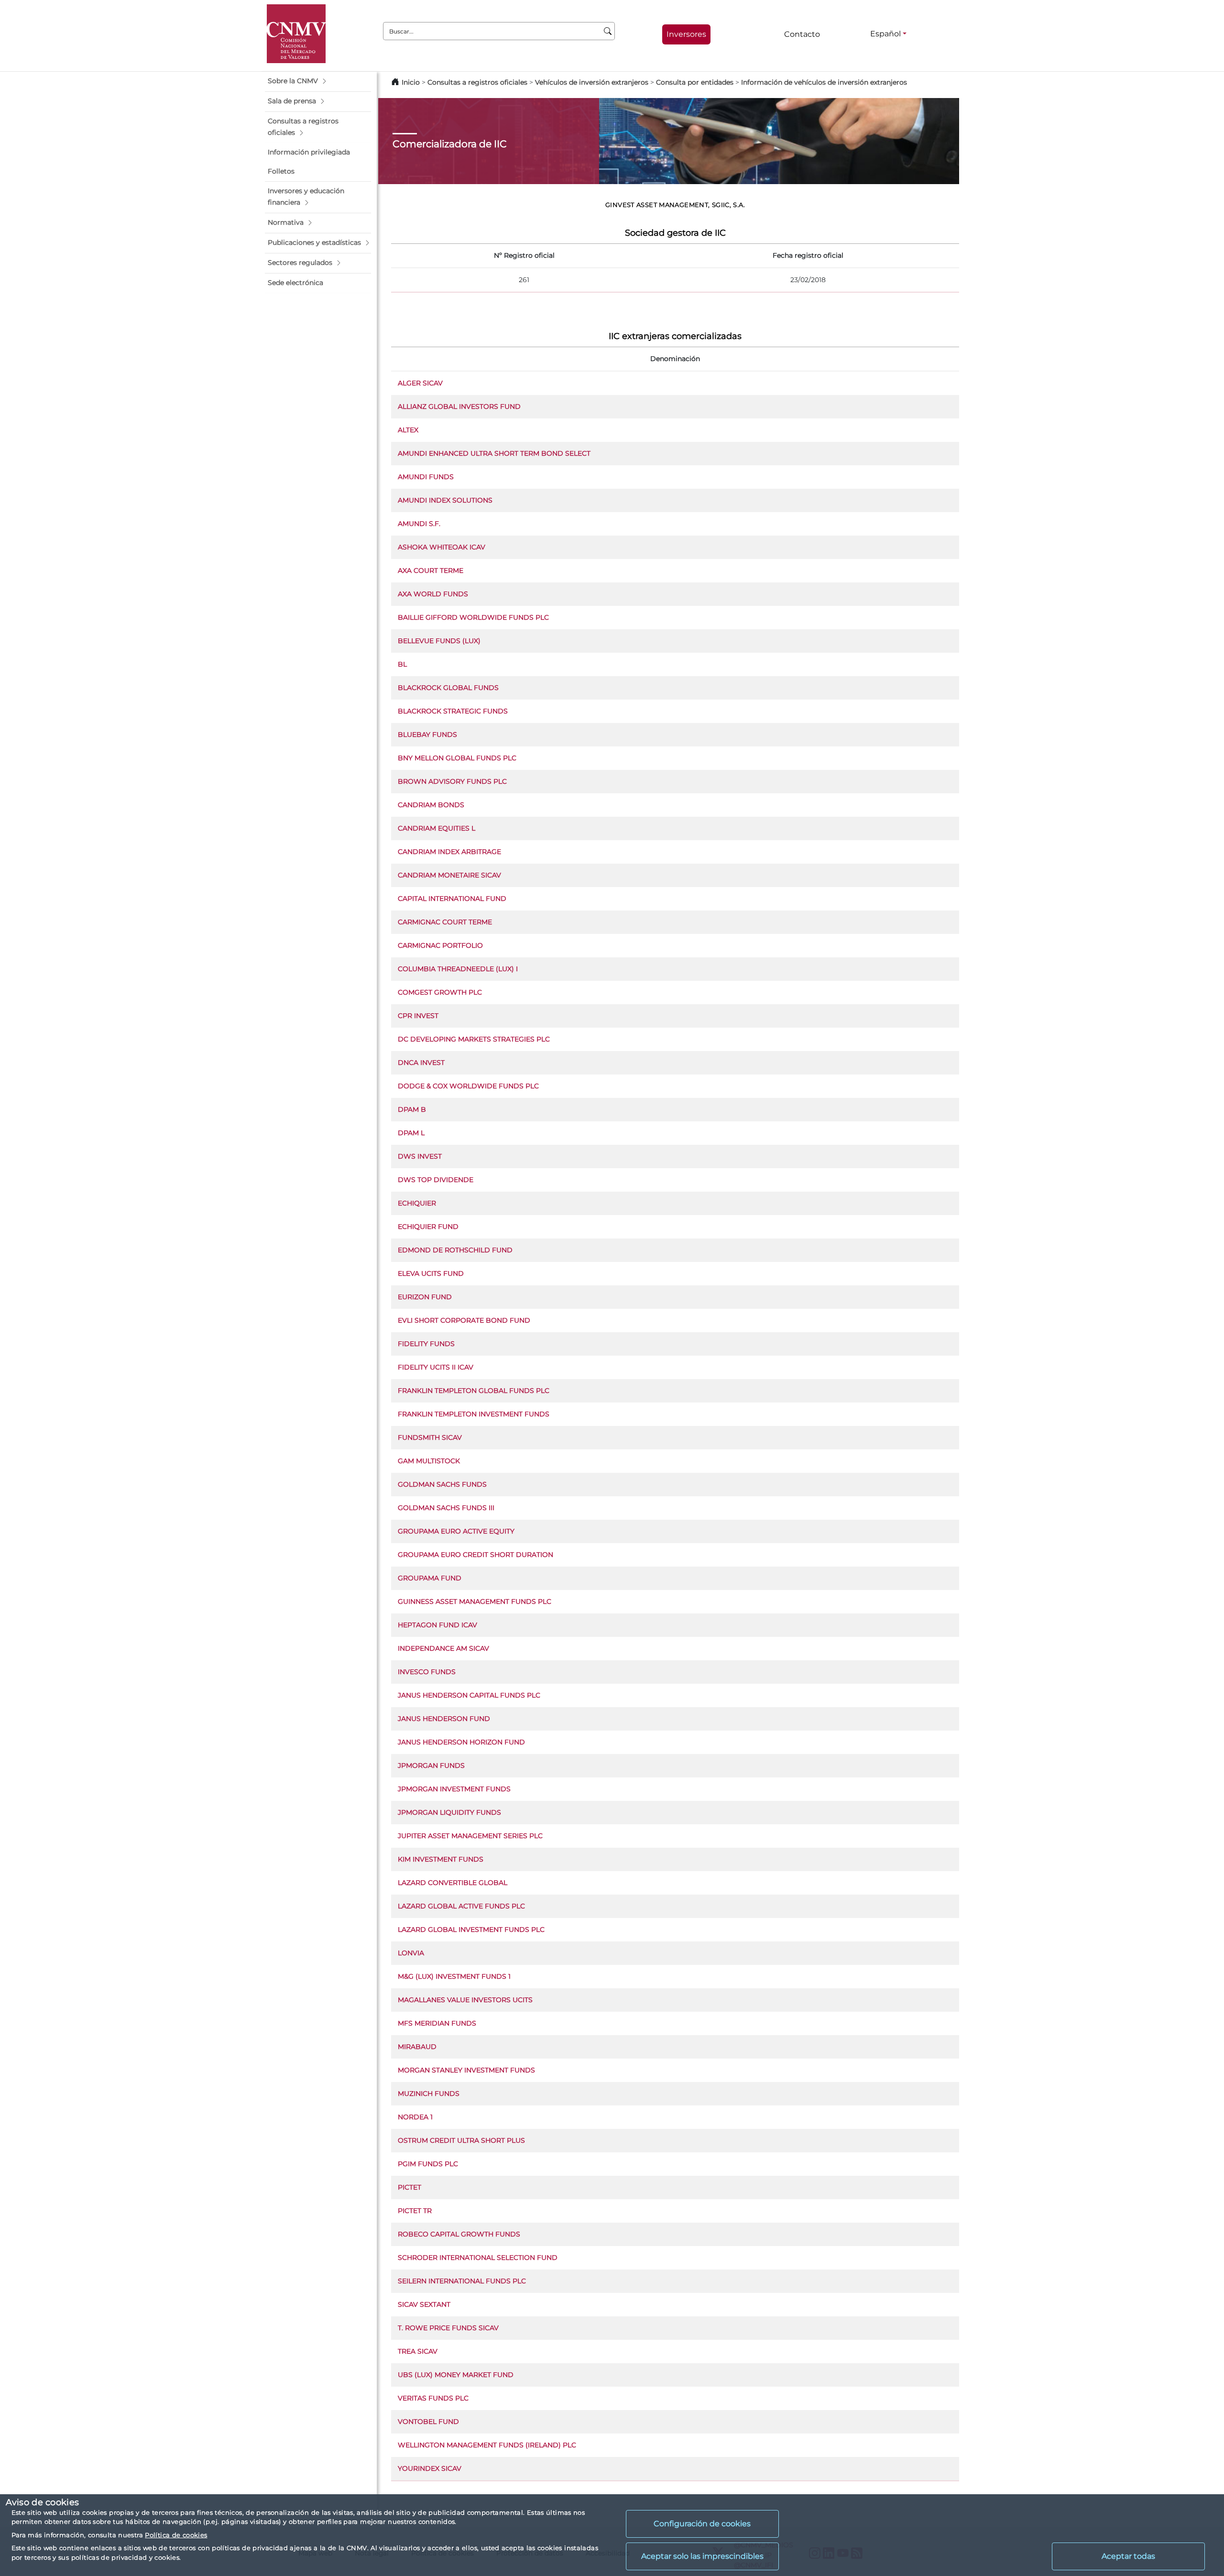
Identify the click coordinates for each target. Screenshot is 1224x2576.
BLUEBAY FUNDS (427, 734)
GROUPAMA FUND (430, 1578)
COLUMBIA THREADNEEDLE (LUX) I (458, 969)
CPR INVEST (418, 1016)
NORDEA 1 (415, 2117)
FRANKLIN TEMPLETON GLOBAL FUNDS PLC (474, 1391)
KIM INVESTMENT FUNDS (441, 1859)
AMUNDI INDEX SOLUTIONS (445, 500)
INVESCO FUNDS (427, 1672)
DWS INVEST (420, 1156)
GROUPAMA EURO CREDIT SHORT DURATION (475, 1555)
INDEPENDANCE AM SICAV (443, 1648)
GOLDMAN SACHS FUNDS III (446, 1508)
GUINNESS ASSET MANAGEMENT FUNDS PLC (475, 1601)
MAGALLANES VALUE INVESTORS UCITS (465, 2000)
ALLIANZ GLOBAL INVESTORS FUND (459, 406)
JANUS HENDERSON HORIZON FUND (461, 1742)
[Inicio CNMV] (296, 34)
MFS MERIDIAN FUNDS (437, 2023)
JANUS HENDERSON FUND (444, 1719)
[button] (318, 81)
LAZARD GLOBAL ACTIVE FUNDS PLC (461, 1906)
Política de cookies (176, 2535)
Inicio (411, 82)
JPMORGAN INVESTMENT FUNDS (454, 1789)
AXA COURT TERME (431, 570)
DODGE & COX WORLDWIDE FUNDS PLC (468, 1086)
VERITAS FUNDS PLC (433, 2398)
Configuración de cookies (702, 2524)
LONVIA (411, 1953)
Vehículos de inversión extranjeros (592, 82)
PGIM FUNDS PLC (428, 2164)
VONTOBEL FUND (428, 2422)
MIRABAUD (417, 2047)
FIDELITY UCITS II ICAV (436, 1367)
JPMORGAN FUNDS (431, 1765)
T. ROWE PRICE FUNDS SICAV (448, 2328)
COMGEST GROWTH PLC (440, 992)
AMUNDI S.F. (419, 524)
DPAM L (411, 1133)
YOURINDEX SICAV (430, 2468)
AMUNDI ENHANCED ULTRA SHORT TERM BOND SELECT (494, 453)
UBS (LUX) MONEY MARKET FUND (456, 2375)
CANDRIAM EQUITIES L (437, 828)
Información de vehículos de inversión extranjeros (824, 82)
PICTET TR (415, 2211)
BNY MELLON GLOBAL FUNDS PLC (457, 758)
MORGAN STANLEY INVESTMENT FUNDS (466, 2070)
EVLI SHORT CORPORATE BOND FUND (464, 1320)
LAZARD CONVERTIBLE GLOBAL (453, 1883)
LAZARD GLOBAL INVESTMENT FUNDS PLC (471, 1929)
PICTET (410, 2187)
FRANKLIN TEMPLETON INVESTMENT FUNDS (474, 1414)
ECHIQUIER (417, 1203)
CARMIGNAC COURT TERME (445, 922)
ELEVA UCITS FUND (431, 1273)
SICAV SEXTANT (424, 2304)
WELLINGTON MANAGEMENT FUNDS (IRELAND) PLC (487, 2445)
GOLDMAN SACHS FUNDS (442, 1484)
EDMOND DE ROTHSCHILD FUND (455, 1250)
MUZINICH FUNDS (429, 2094)
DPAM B (412, 1109)
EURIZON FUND (425, 1297)
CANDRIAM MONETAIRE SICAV (449, 875)
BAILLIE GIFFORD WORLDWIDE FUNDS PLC (473, 617)
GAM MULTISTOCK (429, 1461)
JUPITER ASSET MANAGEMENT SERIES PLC (470, 1836)
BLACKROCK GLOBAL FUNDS (448, 688)
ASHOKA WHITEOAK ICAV (442, 547)
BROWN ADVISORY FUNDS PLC (452, 781)
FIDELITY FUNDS (426, 1344)
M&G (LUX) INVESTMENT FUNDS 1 (454, 1976)
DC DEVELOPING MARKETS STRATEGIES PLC (474, 1039)
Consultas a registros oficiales (477, 82)
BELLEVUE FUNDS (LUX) (439, 641)
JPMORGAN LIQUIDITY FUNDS (449, 1812)
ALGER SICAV (420, 383)
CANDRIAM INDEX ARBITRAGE (449, 852)
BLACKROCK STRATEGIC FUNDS (453, 711)
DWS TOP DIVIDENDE (436, 1180)
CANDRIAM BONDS (431, 805)
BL (402, 664)
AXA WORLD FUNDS (433, 594)
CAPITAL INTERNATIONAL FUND (452, 899)
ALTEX (408, 430)
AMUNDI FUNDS (426, 477)
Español (885, 34)
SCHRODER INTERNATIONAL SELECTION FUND (478, 2258)
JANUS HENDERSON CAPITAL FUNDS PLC (469, 1695)
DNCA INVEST (421, 1063)
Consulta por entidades (695, 82)
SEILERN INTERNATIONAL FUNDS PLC (462, 2281)
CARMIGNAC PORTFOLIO (440, 945)
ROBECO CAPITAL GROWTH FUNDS (459, 2234)
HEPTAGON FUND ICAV (437, 1625)
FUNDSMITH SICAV (430, 1437)
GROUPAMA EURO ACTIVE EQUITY (456, 1531)
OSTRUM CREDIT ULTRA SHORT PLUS (461, 2140)
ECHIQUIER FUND (428, 1227)
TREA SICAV (418, 2351)
